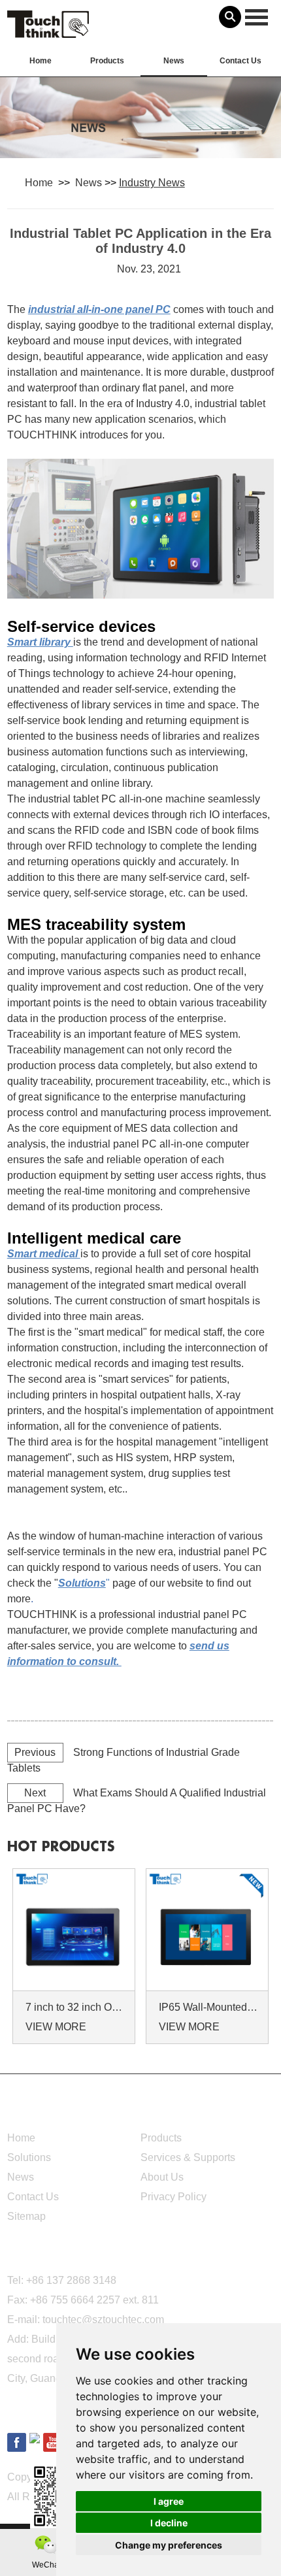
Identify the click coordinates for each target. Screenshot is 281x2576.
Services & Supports (188, 2157)
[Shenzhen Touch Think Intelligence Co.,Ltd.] (48, 31)
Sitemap (26, 2216)
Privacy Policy (174, 2197)
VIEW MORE (56, 2027)
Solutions (29, 2157)
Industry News (152, 183)
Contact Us (240, 61)
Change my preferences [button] (169, 2545)
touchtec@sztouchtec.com (103, 2320)
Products (107, 61)
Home (41, 61)
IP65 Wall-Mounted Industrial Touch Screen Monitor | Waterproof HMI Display (209, 2007)
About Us (162, 2177)
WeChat (46, 2565)
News (174, 61)
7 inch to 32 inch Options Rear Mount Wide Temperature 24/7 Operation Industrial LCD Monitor (76, 2007)
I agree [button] (169, 2501)
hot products (61, 1847)
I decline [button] (169, 2523)
